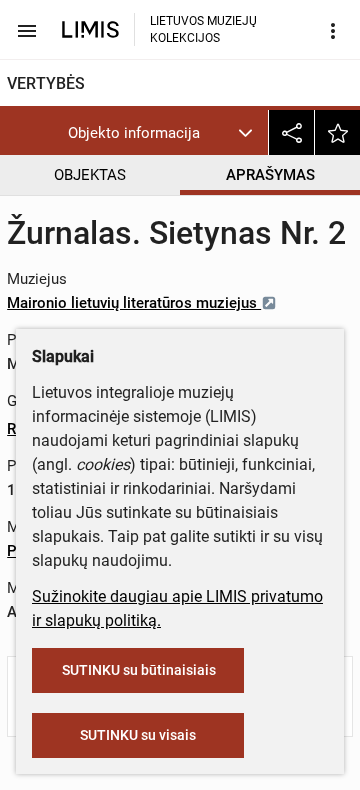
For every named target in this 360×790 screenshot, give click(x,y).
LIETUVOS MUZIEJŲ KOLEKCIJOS (203, 29)
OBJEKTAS (90, 175)
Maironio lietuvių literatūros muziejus (134, 303)
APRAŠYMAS (270, 175)
